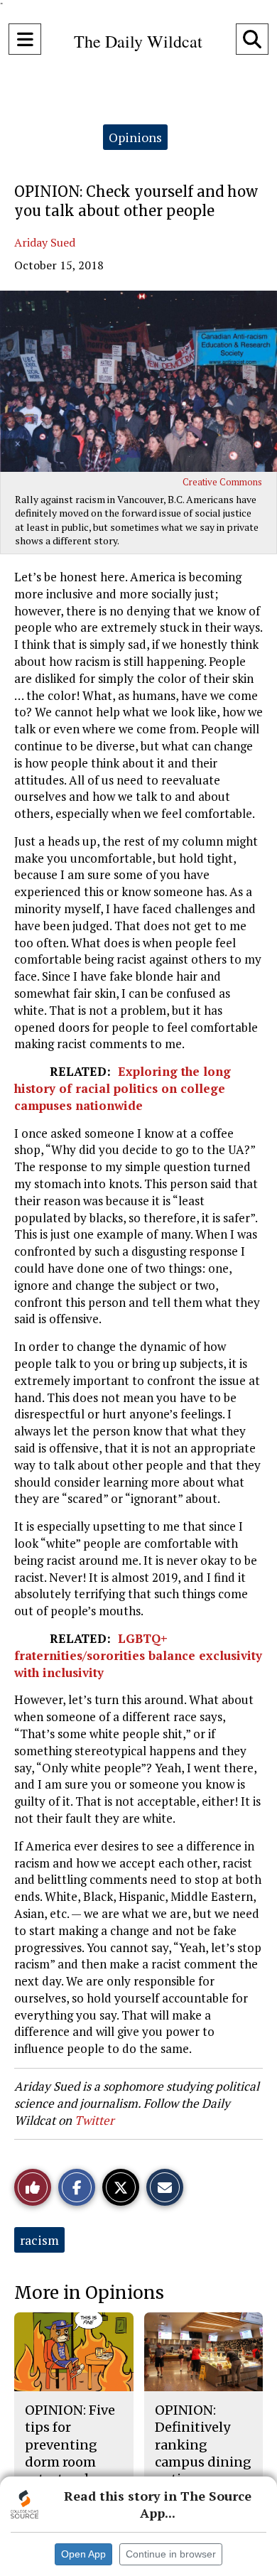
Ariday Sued (45, 242)
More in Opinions (89, 2293)
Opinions (135, 137)
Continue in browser (171, 2554)
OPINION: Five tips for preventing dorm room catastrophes (70, 2445)
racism (39, 2240)
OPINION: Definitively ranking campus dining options (203, 2445)
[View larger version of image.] (138, 381)
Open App (83, 2554)
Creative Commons (222, 482)
